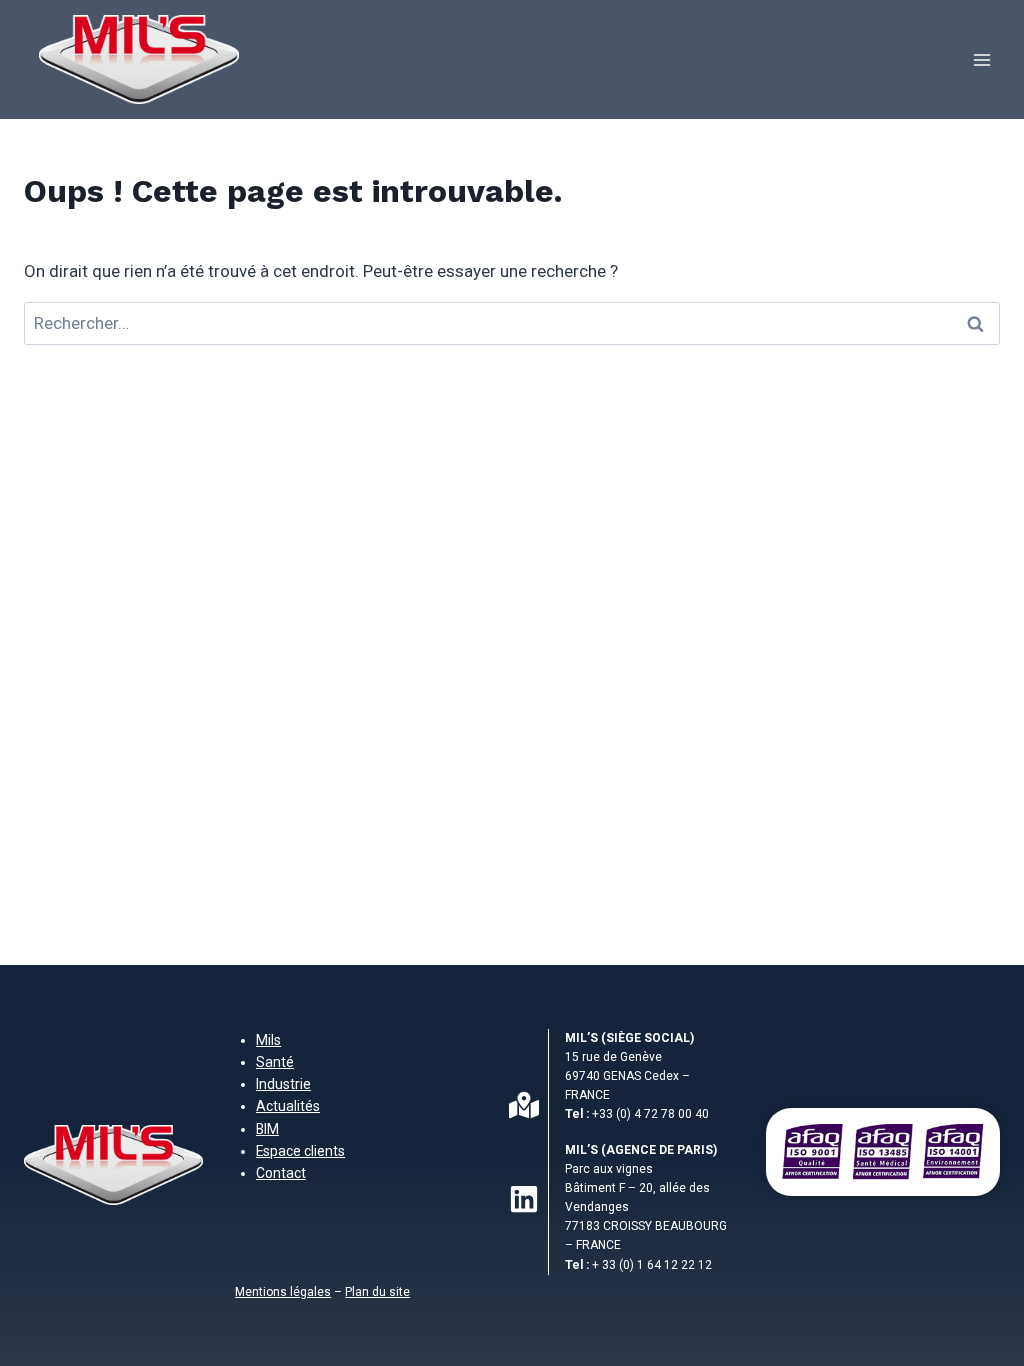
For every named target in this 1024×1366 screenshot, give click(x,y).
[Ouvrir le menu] (981, 59)
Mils (268, 1040)
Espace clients (300, 1151)
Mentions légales (283, 1292)
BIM (267, 1129)
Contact (281, 1173)
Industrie (283, 1084)
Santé (275, 1062)
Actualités (288, 1106)
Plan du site (377, 1292)
